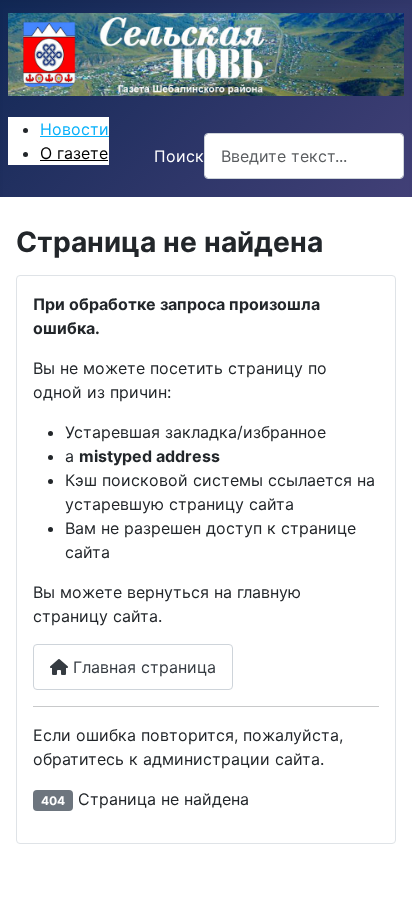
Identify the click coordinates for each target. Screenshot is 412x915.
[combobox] (304, 155)
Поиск (179, 156)
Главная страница (142, 667)
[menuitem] (74, 129)
